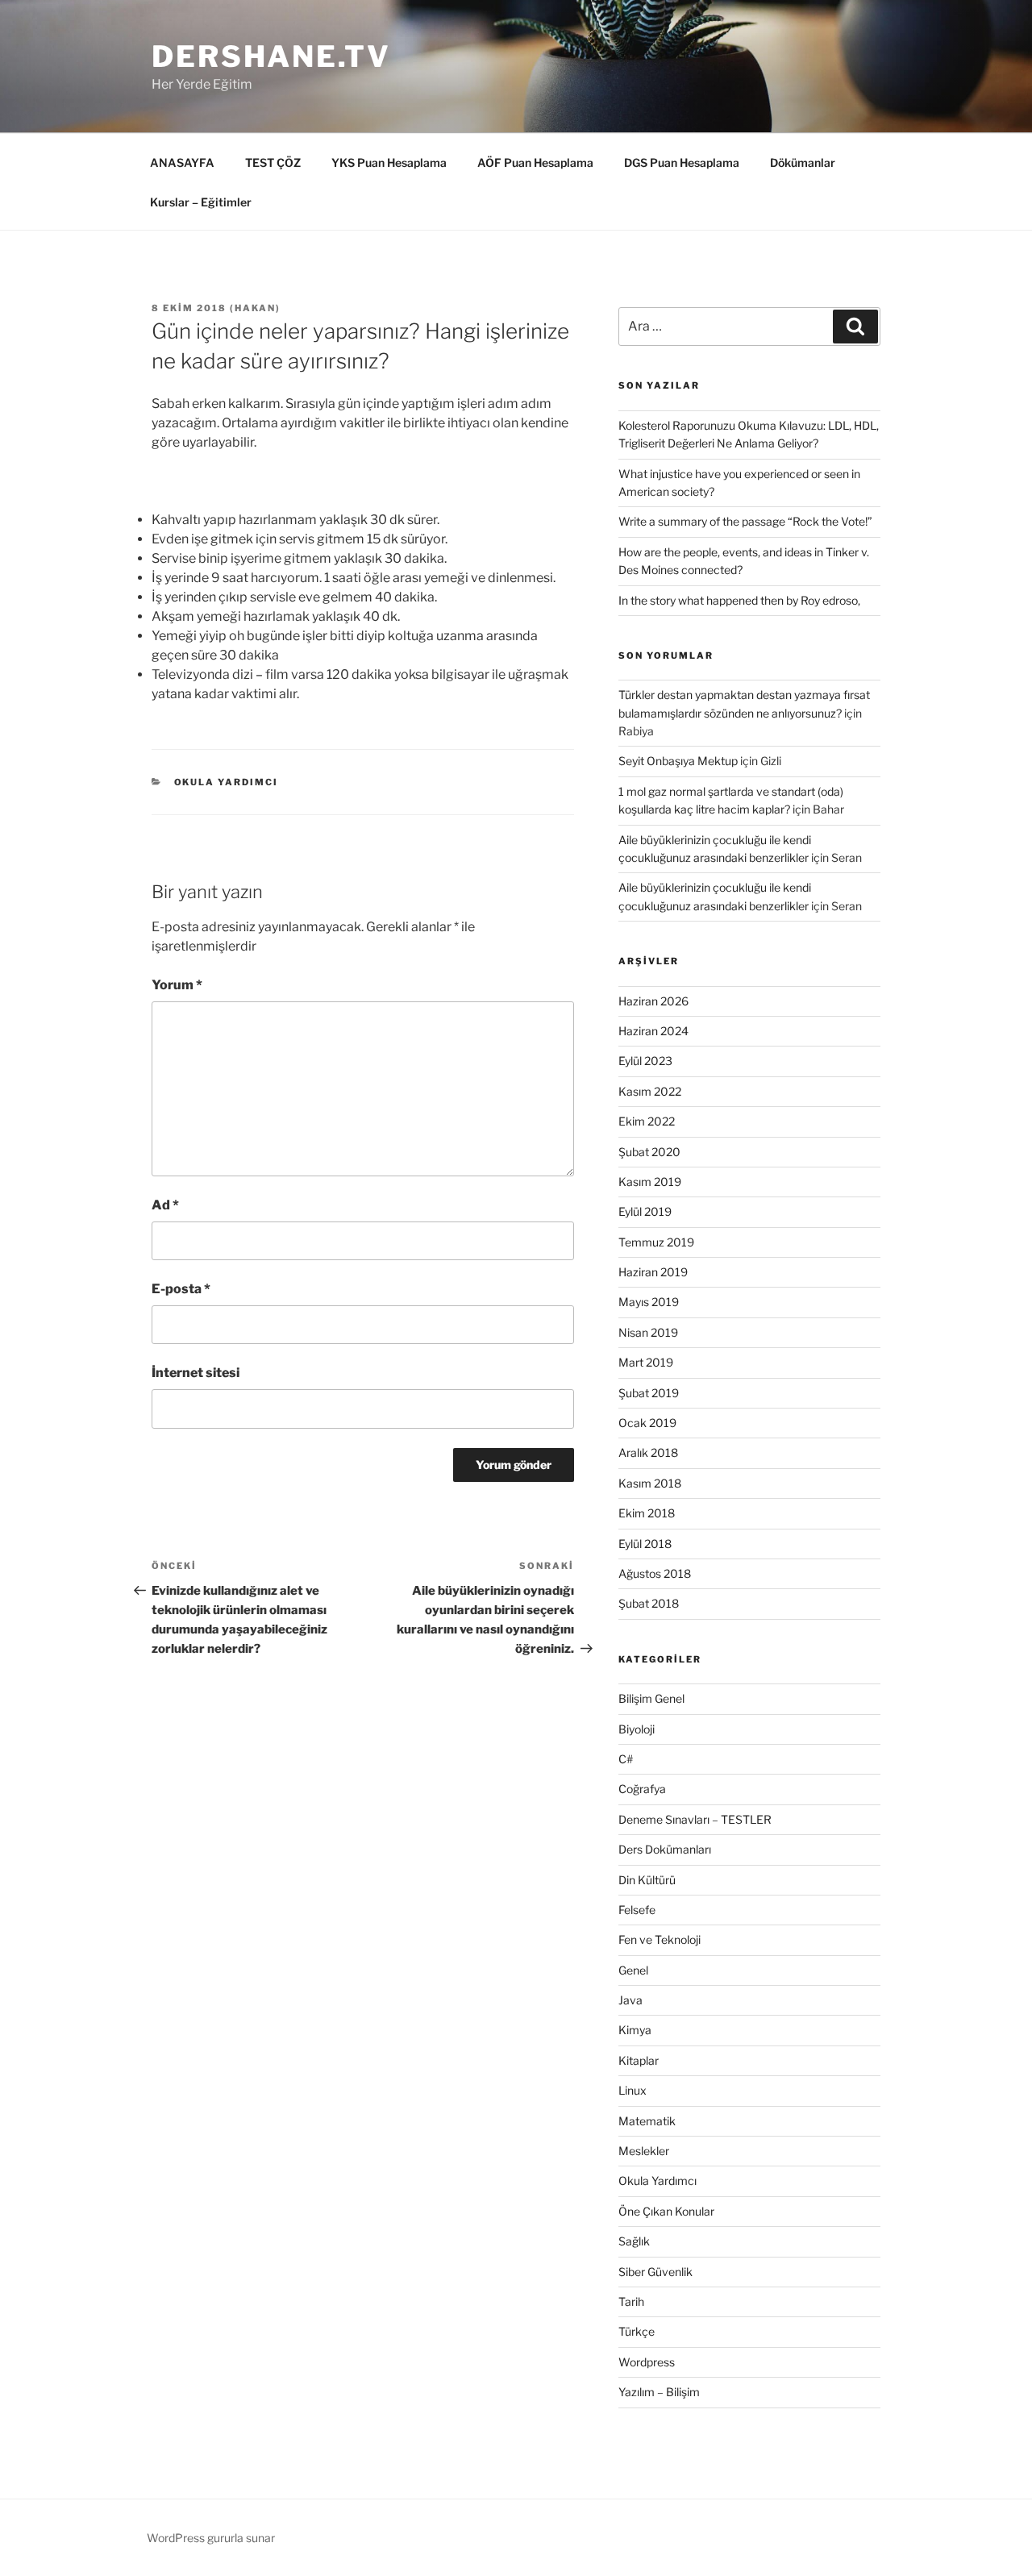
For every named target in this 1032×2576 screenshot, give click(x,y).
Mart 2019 (646, 1362)
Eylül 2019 (645, 1211)
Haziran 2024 (653, 1031)
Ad (165, 1205)
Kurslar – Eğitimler (201, 202)
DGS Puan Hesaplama (682, 162)
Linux (633, 2090)
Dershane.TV (271, 56)
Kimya (635, 2030)
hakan (255, 308)
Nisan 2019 (648, 1332)
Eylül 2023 (645, 1061)
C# (626, 1759)
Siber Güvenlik (655, 2272)
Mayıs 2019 (649, 1302)
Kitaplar (639, 2060)
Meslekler (644, 2151)
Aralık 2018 (648, 1452)
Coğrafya (642, 1789)
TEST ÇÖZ (273, 162)
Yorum (177, 985)
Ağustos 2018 (655, 1573)
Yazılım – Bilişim (659, 2392)
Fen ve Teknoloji (660, 1939)
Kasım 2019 (650, 1182)
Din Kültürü (647, 1880)
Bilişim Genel (651, 1698)
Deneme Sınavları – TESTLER (695, 1819)
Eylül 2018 (645, 1544)
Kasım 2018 (650, 1483)
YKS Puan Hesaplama (389, 162)
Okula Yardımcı (227, 782)
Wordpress (647, 2362)
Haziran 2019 (653, 1272)
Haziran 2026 (653, 1001)
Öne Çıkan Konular (666, 2211)
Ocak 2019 (647, 1423)
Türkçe (637, 2331)
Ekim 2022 (647, 1121)
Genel (633, 1970)
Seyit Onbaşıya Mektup (678, 761)
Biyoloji (637, 1729)
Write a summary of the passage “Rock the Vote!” (745, 521)
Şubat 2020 (649, 1152)
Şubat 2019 (649, 1393)
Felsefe (637, 1910)
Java (630, 2000)
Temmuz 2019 (656, 1242)
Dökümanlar (803, 162)
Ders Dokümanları (665, 1849)
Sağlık (634, 2241)
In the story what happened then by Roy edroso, (739, 600)
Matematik (647, 2121)
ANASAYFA (182, 162)
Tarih (631, 2301)
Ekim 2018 (647, 1513)
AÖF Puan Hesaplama (535, 162)
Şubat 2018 (649, 1603)
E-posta (181, 1289)
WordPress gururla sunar (211, 2538)
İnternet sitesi (196, 1373)
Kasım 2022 (650, 1091)
